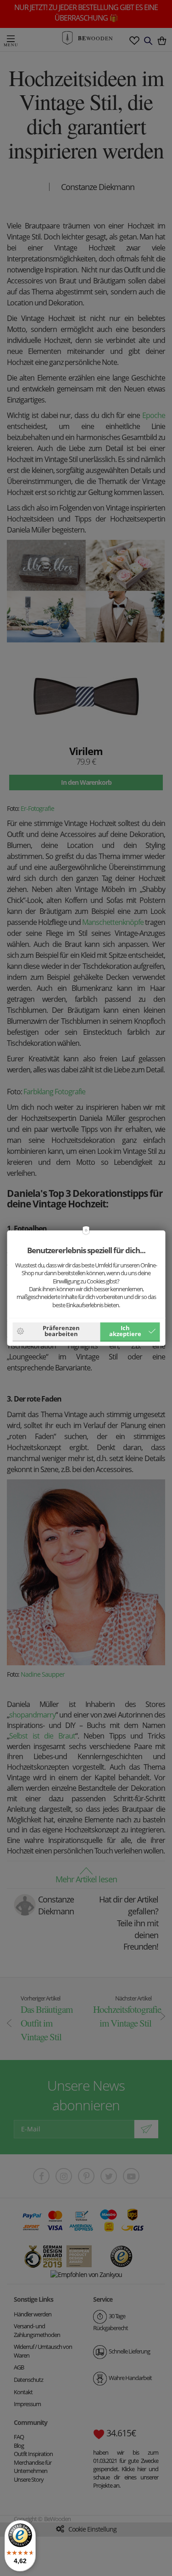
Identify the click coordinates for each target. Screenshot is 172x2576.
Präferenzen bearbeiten (61, 1331)
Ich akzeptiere (125, 1331)
